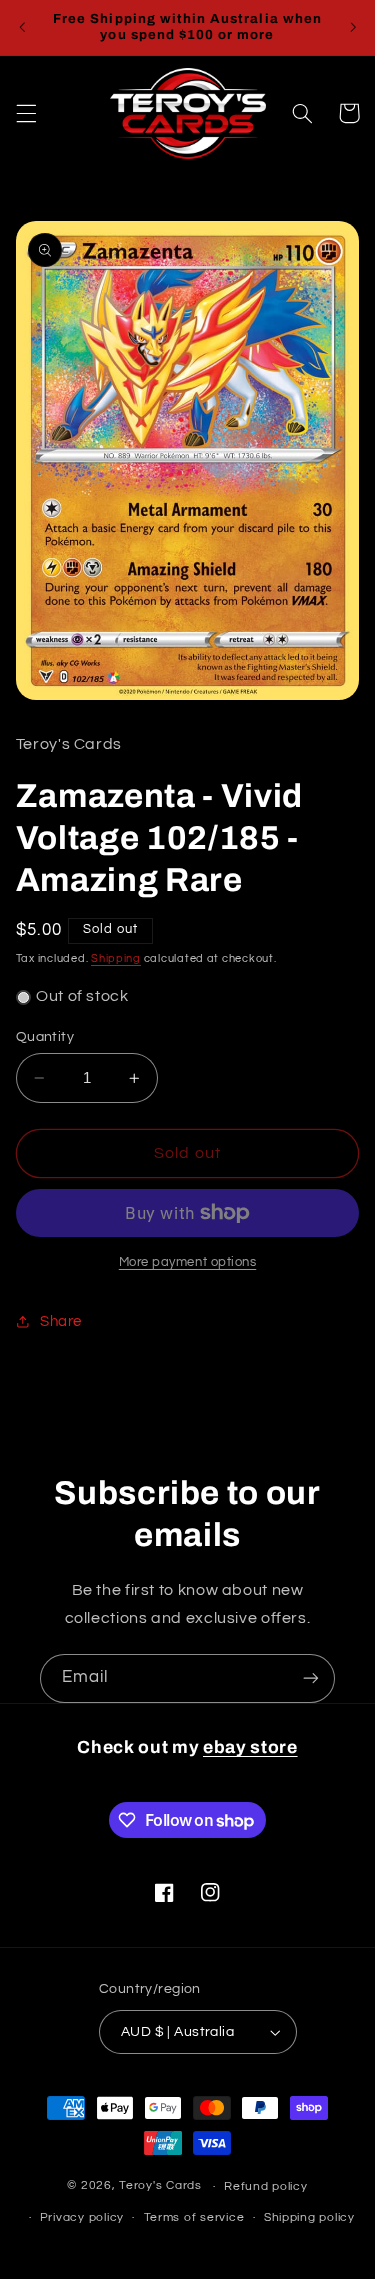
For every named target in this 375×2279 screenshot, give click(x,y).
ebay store (250, 1747)
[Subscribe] (311, 1678)
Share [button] (61, 1321)
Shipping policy (309, 2217)
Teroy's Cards (160, 2186)
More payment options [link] (188, 1262)
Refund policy (266, 2186)
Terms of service (194, 2217)
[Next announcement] (353, 27)
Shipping (116, 958)
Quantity (45, 1037)
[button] (26, 113)
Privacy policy (82, 2217)
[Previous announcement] (22, 27)
